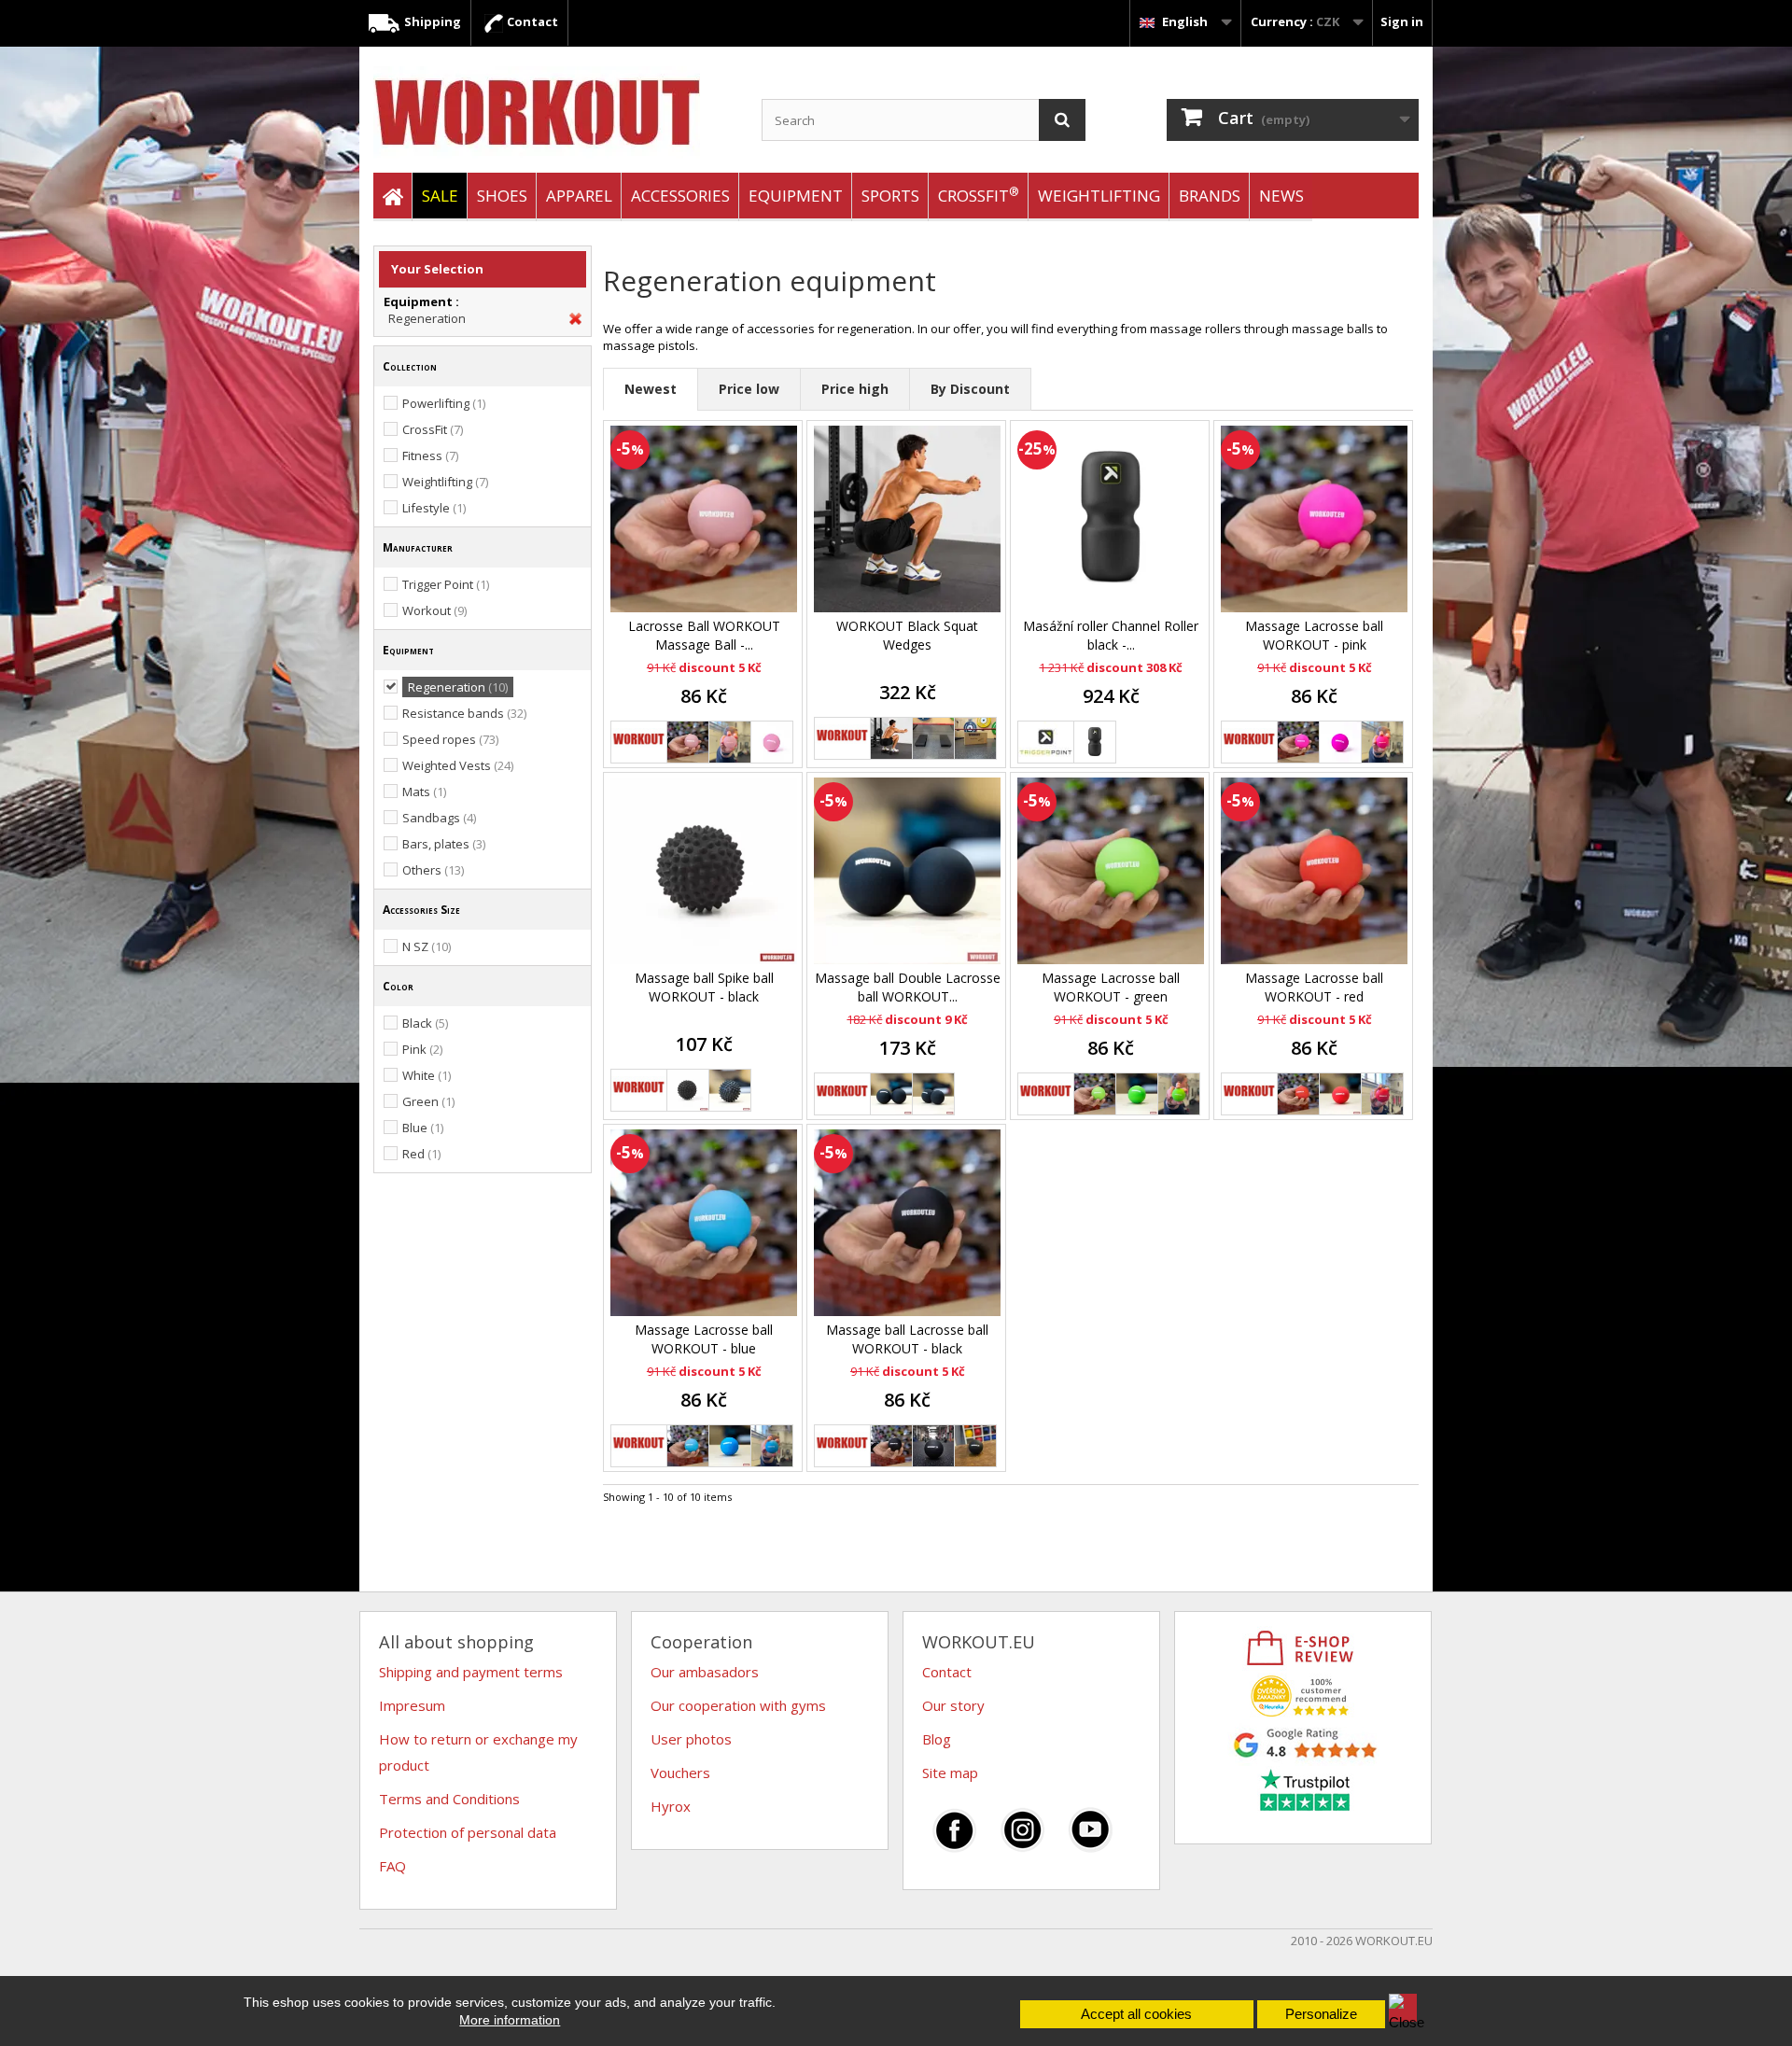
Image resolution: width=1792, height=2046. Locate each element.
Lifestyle (434, 508)
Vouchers (680, 1773)
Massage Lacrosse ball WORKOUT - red (1314, 987)
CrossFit (979, 195)
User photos (691, 1739)
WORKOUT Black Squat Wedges (907, 635)
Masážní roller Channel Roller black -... (1111, 635)
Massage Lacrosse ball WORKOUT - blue (704, 1339)
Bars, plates (444, 844)
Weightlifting (1099, 196)
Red (421, 1154)
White (427, 1075)
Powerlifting (444, 403)
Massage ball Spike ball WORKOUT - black (704, 987)
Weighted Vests (458, 765)
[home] (392, 197)
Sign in (1402, 21)
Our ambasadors (705, 1672)
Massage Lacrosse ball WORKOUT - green (1111, 987)
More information (510, 2020)
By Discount (970, 389)
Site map (950, 1773)
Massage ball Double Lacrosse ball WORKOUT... (908, 987)
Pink (422, 1049)
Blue (423, 1128)
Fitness (430, 455)
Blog (937, 1739)
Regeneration (427, 318)
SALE (440, 196)
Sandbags (439, 818)
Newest (651, 389)
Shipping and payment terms (471, 1672)
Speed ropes (450, 739)
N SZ (427, 946)
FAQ (392, 1866)
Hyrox (671, 1806)
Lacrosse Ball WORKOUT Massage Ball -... (704, 635)
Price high (855, 389)
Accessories (680, 196)
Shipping (431, 21)
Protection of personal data (468, 1832)
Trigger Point (446, 584)
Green (428, 1101)
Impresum (412, 1705)
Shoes (502, 196)
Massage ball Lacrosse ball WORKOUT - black (907, 1339)
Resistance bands (464, 713)
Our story (953, 1705)
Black (425, 1023)
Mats (424, 792)
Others (433, 870)
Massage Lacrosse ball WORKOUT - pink (1314, 635)
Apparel (579, 196)
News (1281, 196)
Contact (531, 21)
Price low (749, 389)
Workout (434, 610)
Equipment (796, 196)
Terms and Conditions (449, 1799)
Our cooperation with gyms (738, 1705)
